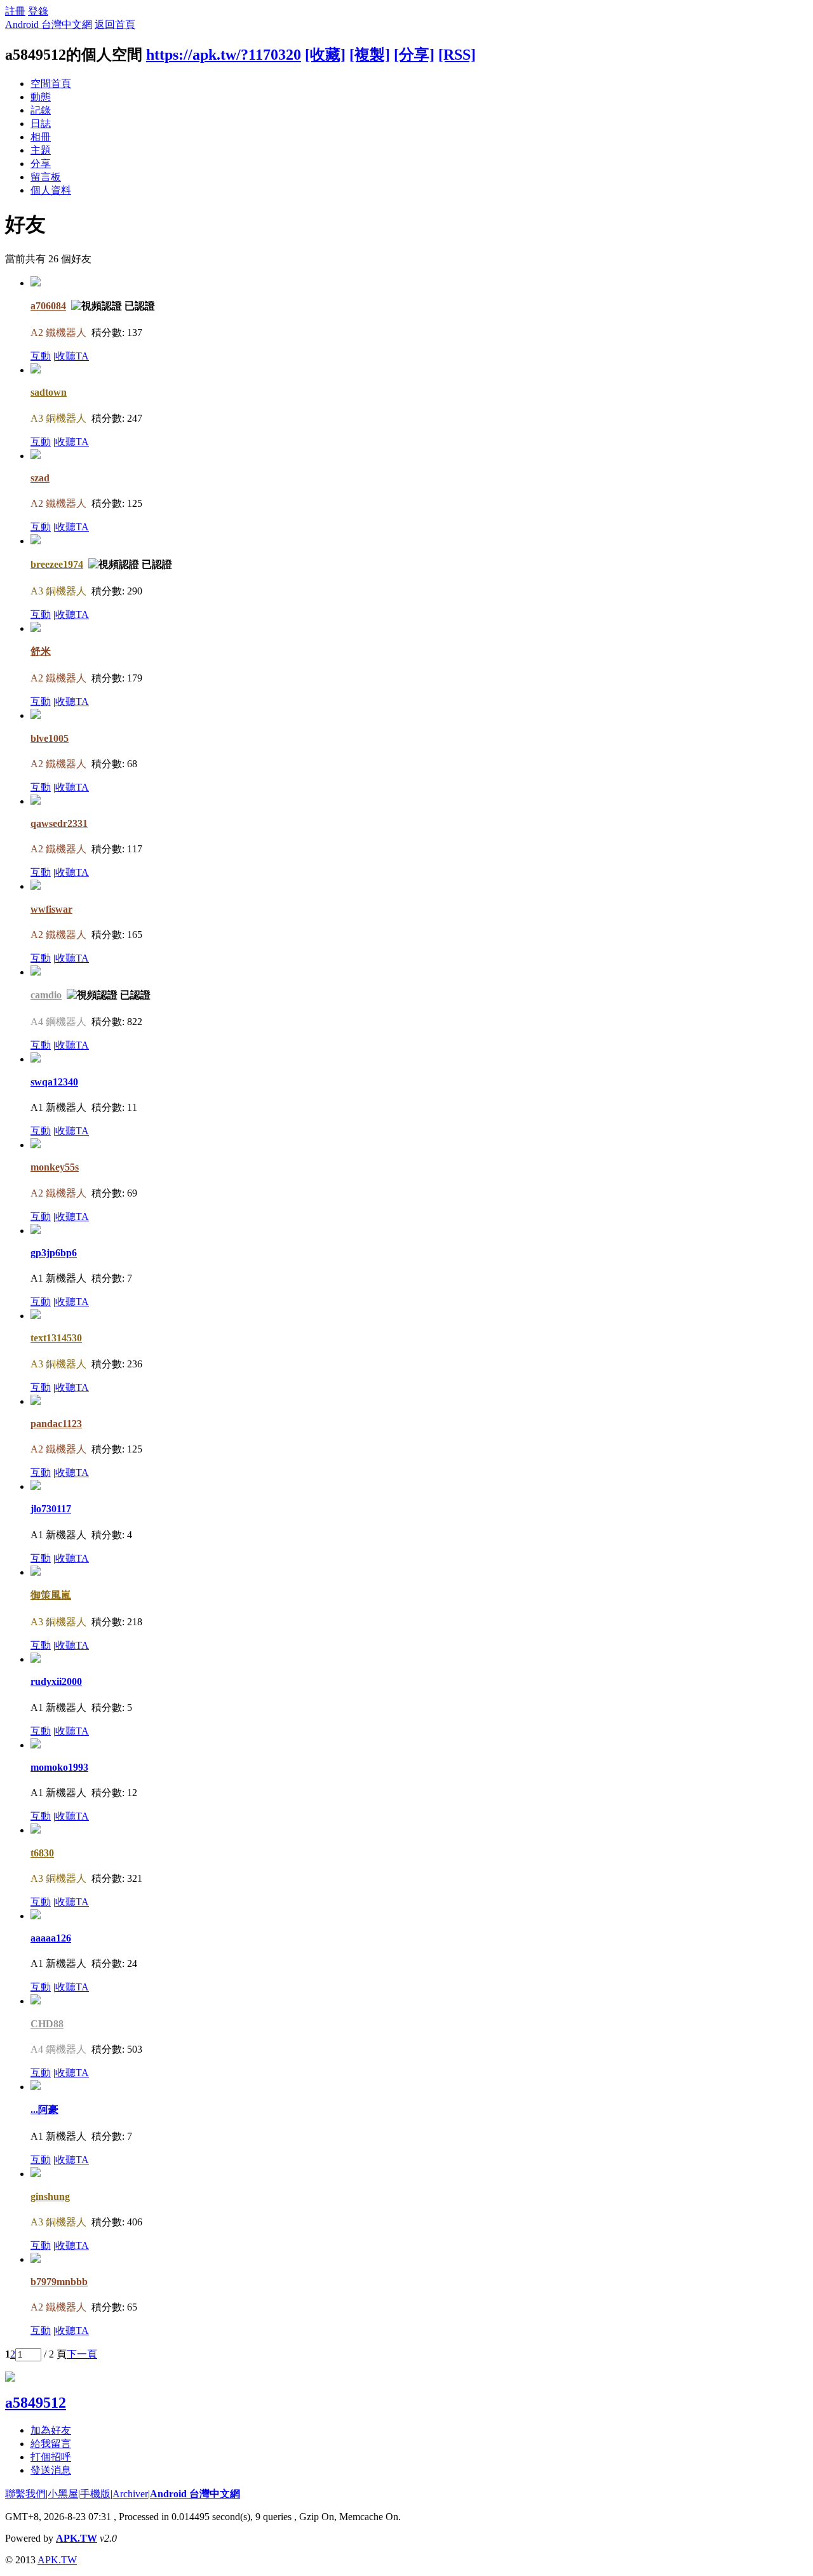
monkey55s (55, 1167)
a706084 (48, 306)
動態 (41, 97)
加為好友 (51, 2430)
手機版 (95, 2494)
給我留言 (51, 2444)
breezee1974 (57, 564)
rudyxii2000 (56, 1681)
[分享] (414, 55)
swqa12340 (54, 1082)
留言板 (46, 177)
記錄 (41, 110)
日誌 (41, 124)
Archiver (130, 2494)
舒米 (41, 651)
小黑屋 (63, 2494)
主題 (41, 150)
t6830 (42, 1853)
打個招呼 (51, 2457)
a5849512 (36, 2403)
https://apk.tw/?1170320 (224, 55)
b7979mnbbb (59, 2282)
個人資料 (51, 190)
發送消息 (51, 2470)
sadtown (49, 392)
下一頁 (82, 2354)
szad (40, 478)
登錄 (38, 11)
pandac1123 (56, 1424)
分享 (41, 164)
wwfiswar (51, 909)
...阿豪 (44, 2110)
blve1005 (50, 738)
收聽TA (72, 356)
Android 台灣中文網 (49, 24)
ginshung (50, 2197)
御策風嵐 (51, 1595)
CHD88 (47, 2024)
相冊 (41, 137)
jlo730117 (51, 1509)
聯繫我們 (25, 2494)
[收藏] (325, 55)
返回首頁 (115, 24)
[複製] (370, 55)
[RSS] (457, 55)
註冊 (15, 11)
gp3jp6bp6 (54, 1253)
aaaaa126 (51, 1938)
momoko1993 (59, 1767)
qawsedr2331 (59, 823)
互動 (41, 356)
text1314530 (56, 1338)
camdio (46, 995)
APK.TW (77, 2538)
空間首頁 (51, 84)
